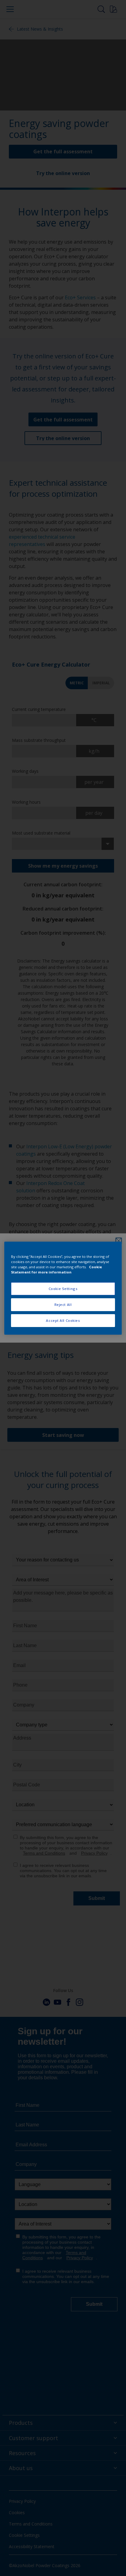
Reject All (63, 1305)
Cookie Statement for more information (56, 1269)
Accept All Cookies (63, 1320)
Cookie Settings (63, 1289)
